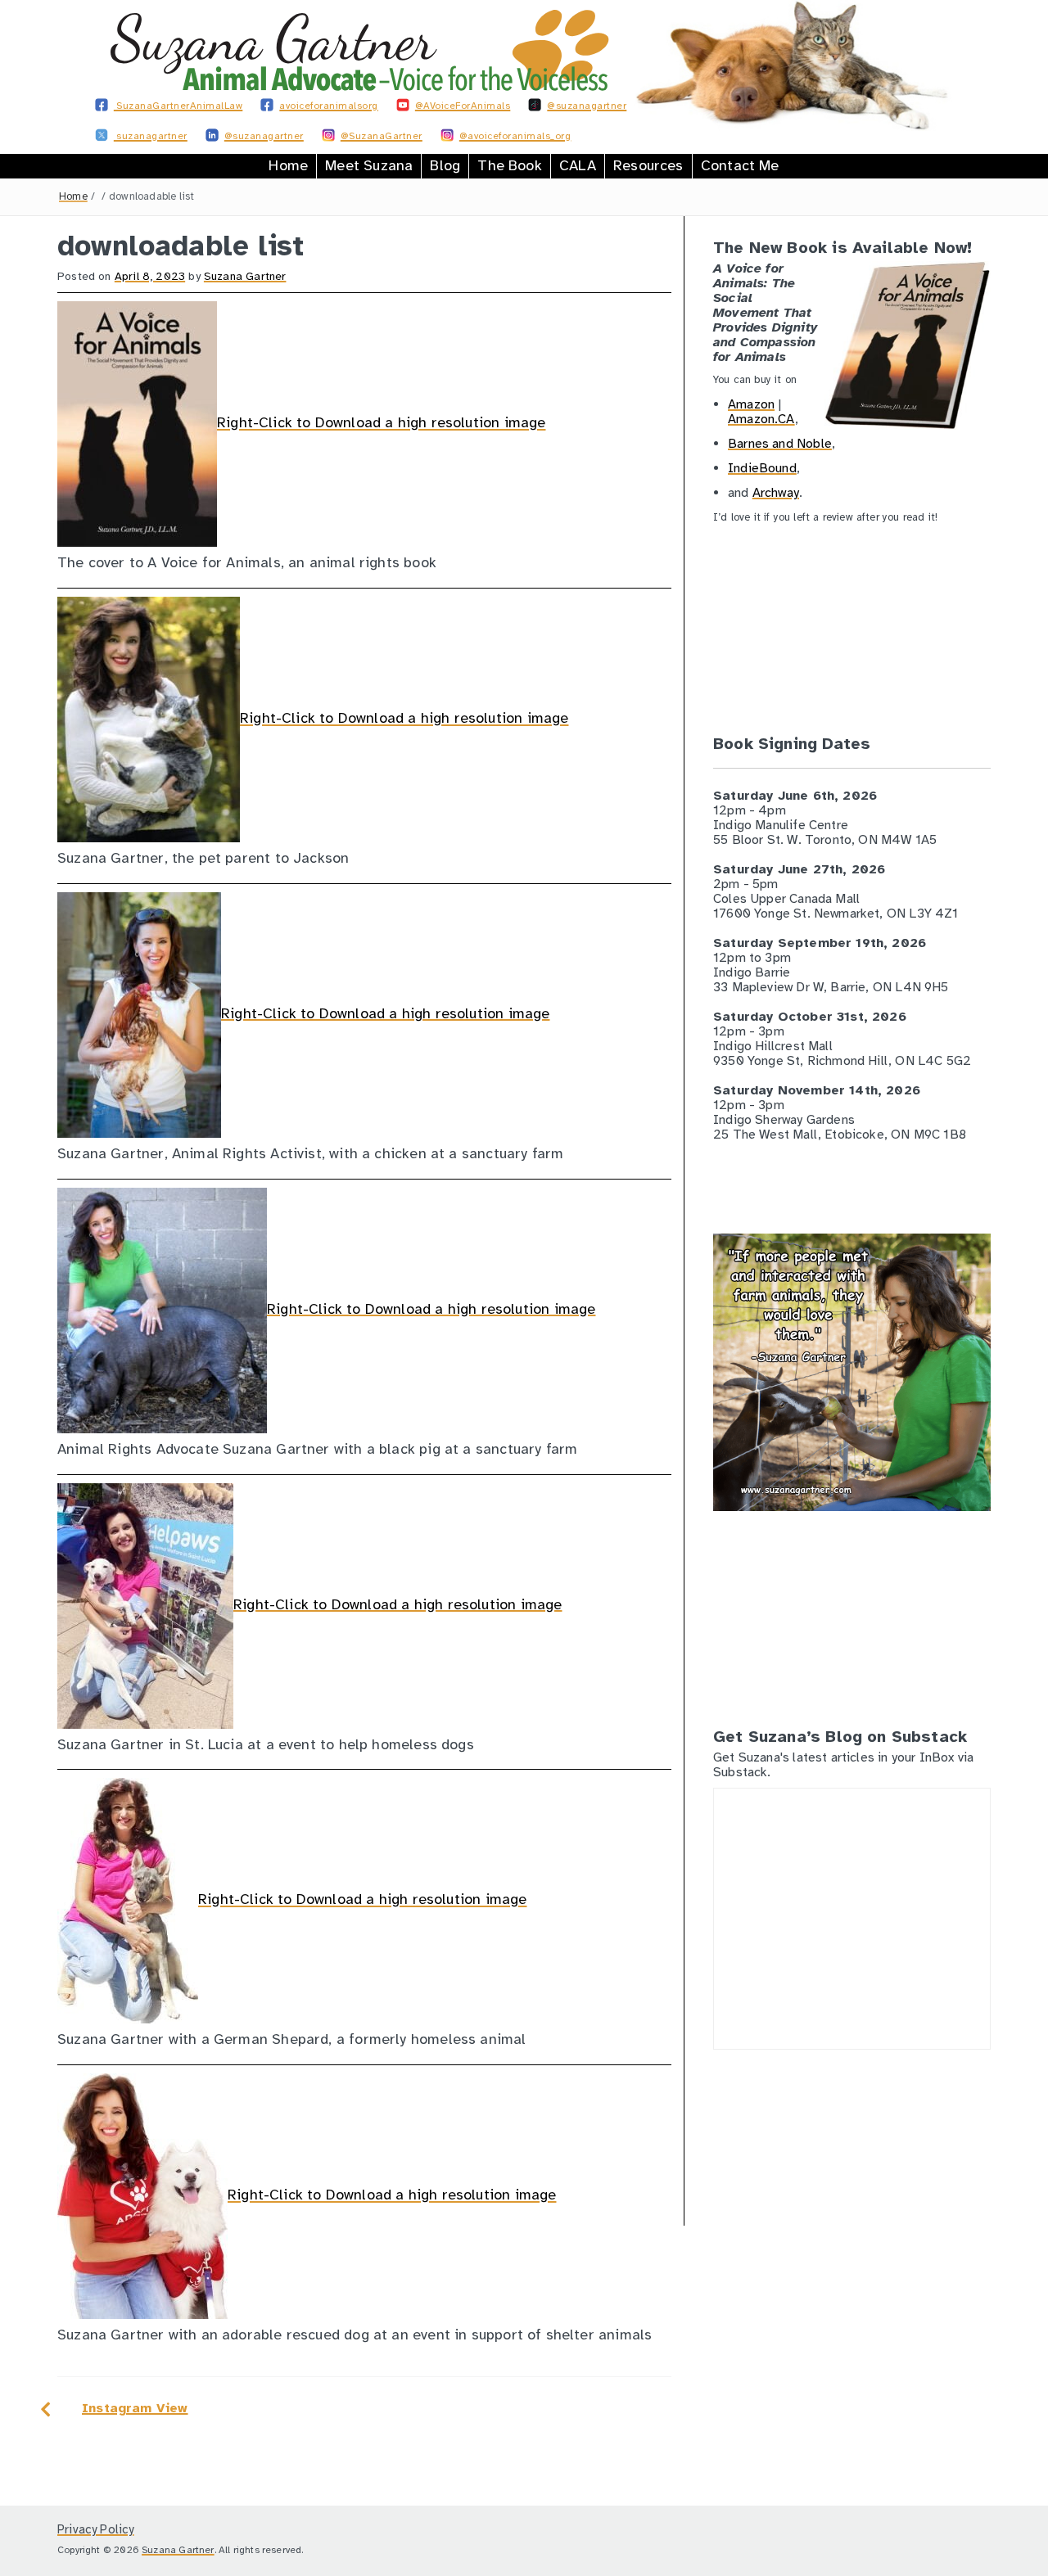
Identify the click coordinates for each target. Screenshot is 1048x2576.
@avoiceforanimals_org (515, 136)
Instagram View (135, 2408)
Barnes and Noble (780, 444)
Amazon (751, 404)
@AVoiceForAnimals (463, 106)
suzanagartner (151, 136)
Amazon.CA (761, 419)
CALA (578, 165)
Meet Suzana (369, 165)
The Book (509, 165)
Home (288, 165)
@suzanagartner (587, 106)
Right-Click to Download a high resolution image (381, 423)
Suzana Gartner (245, 276)
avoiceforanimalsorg (329, 106)
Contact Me (740, 165)
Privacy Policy (96, 2529)
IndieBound (762, 468)
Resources (648, 165)
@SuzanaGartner (382, 136)
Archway (776, 493)
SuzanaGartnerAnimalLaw (178, 106)
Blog (445, 165)
